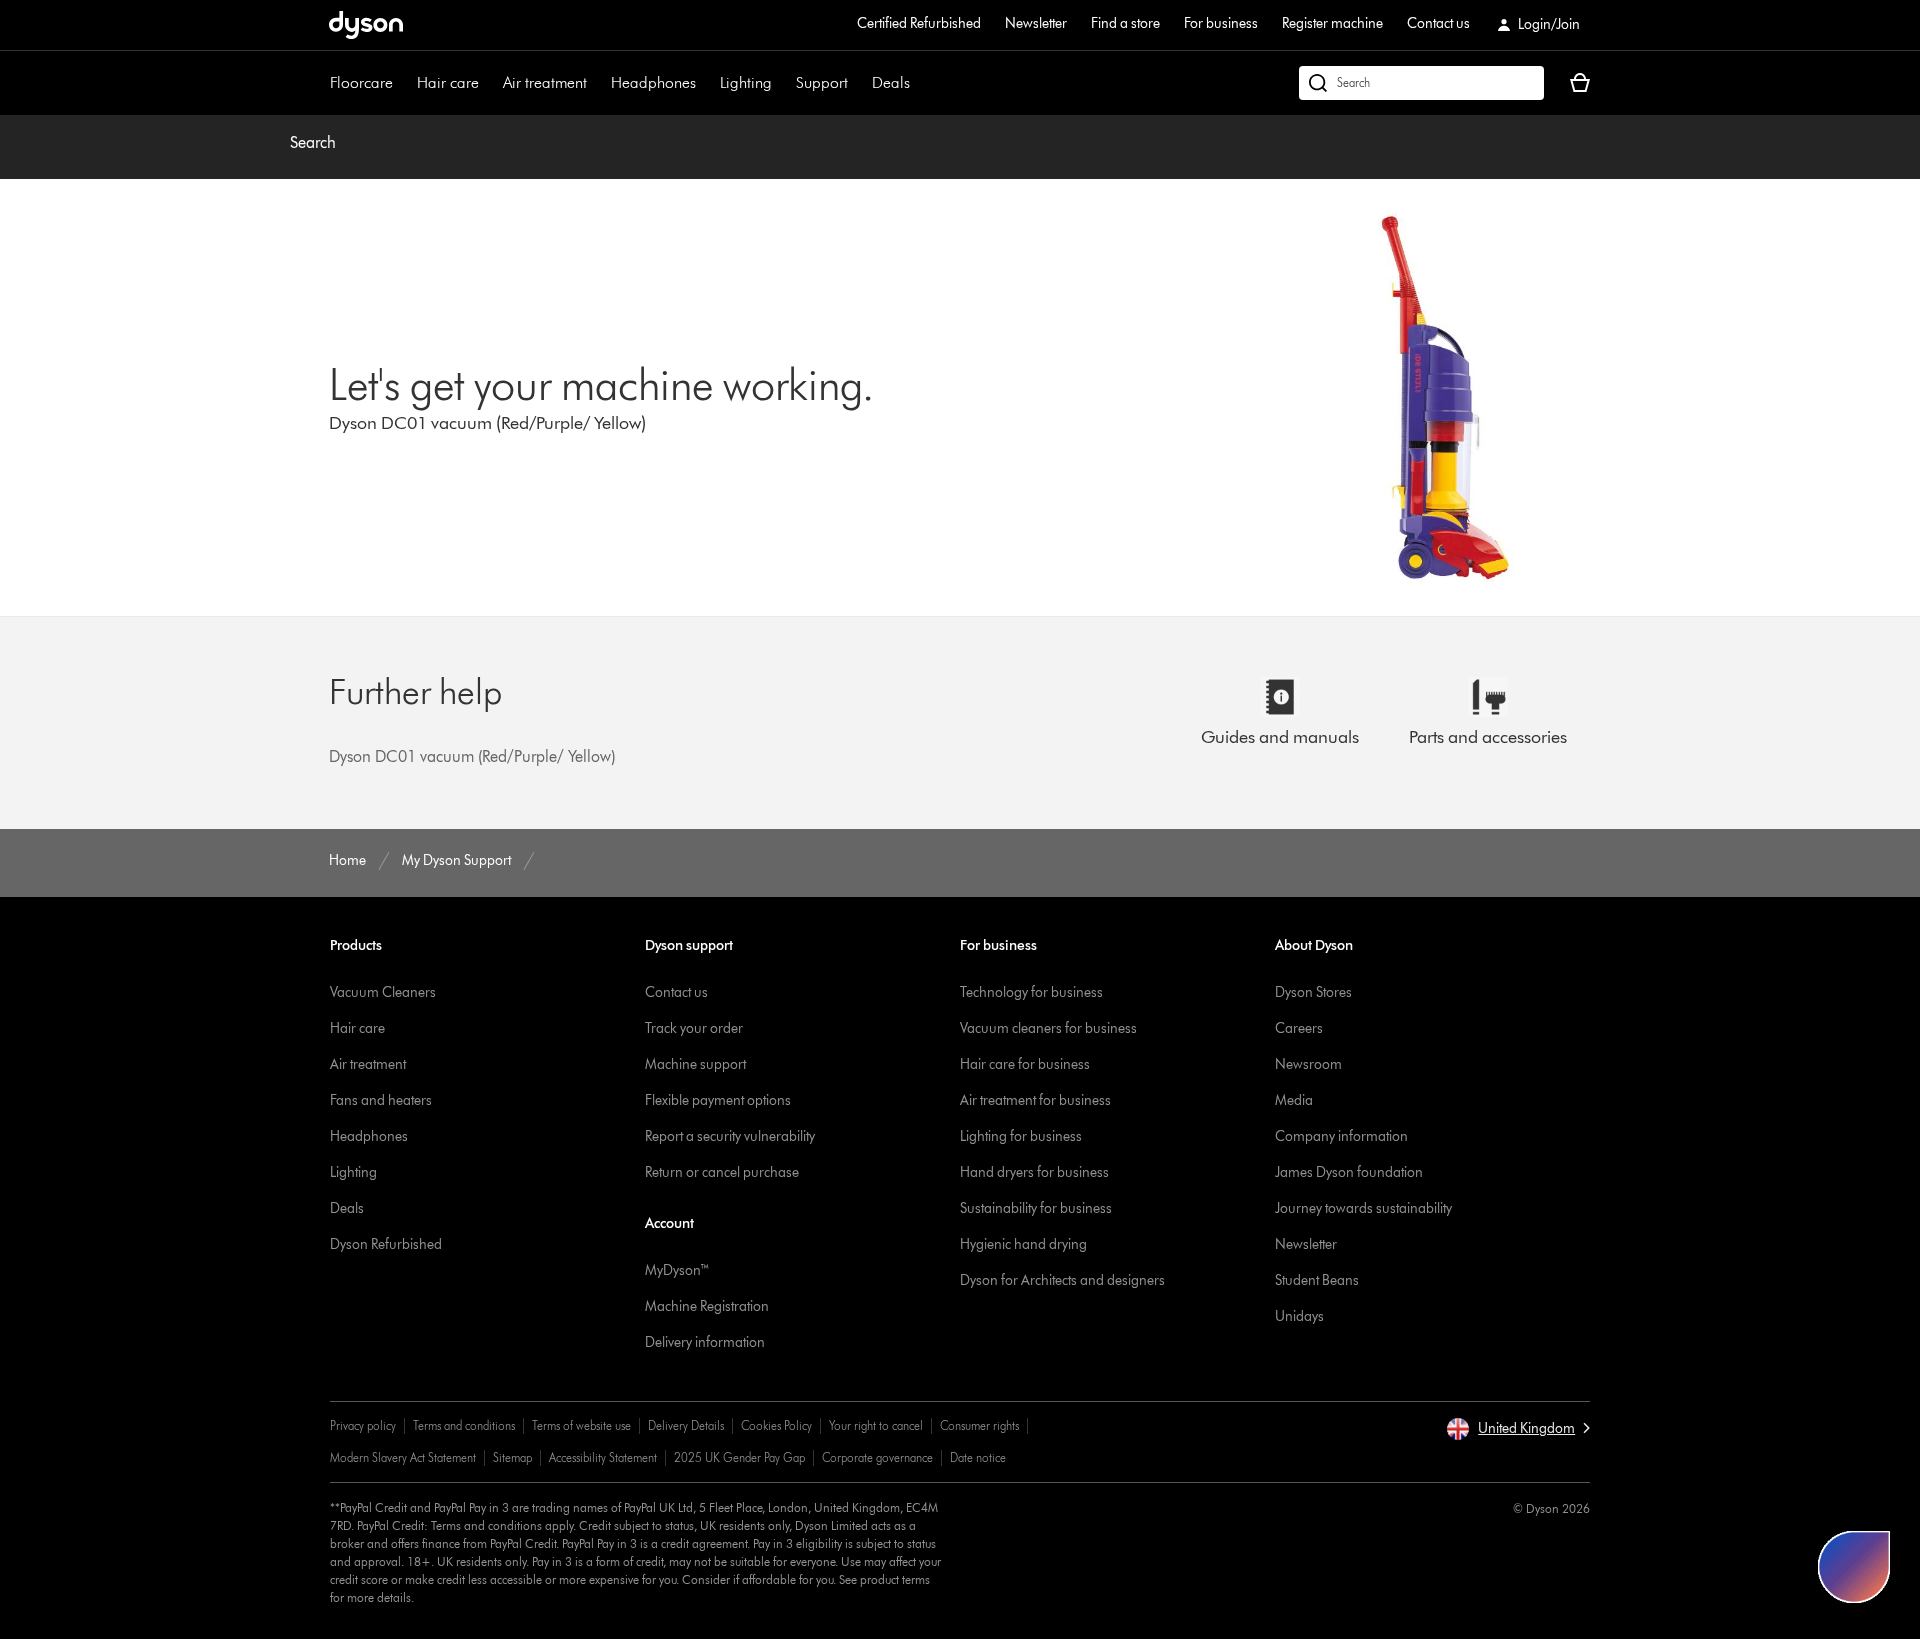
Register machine (1332, 23)
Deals (891, 82)
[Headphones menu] (706, 83)
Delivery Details (686, 1425)
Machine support (695, 1064)
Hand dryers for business (1034, 1172)
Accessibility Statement (603, 1457)
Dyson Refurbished (386, 1244)
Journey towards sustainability (1363, 1208)
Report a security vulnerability (730, 1136)
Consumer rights (979, 1425)
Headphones (653, 82)
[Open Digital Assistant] (1854, 1567)
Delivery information (705, 1342)
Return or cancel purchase (722, 1172)
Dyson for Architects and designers (1062, 1280)
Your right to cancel (876, 1425)
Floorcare (361, 82)
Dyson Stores (1313, 992)
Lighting (746, 82)
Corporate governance (877, 1457)
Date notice (978, 1457)
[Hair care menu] (489, 83)
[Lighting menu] (782, 83)
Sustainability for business (1036, 1208)
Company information (1341, 1136)
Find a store (1125, 23)
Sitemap (512, 1457)
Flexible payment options (718, 1100)
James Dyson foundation (1349, 1172)
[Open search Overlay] (1421, 83)
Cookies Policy (776, 1425)
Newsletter (1036, 23)
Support (822, 82)
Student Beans (1317, 1280)
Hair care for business (1025, 1064)
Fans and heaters (381, 1100)
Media (1294, 1100)
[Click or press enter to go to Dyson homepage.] (366, 25)
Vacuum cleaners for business (1048, 1028)
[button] (1518, 1429)
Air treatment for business (1035, 1100)
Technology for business (1031, 992)
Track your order (694, 1028)
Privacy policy (363, 1425)
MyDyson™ (677, 1270)
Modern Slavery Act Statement (403, 1457)
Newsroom (1308, 1064)
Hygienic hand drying (1023, 1244)
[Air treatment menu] (597, 83)
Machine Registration (707, 1306)
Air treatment (545, 82)
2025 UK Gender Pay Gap (739, 1457)
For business (1221, 23)
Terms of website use (581, 1425)
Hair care (448, 82)
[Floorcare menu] (403, 83)
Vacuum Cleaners (383, 992)
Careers (1299, 1028)
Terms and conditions (464, 1425)
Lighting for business (1021, 1136)
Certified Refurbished (919, 23)
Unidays (1299, 1316)
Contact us (1438, 23)
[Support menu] (858, 83)
